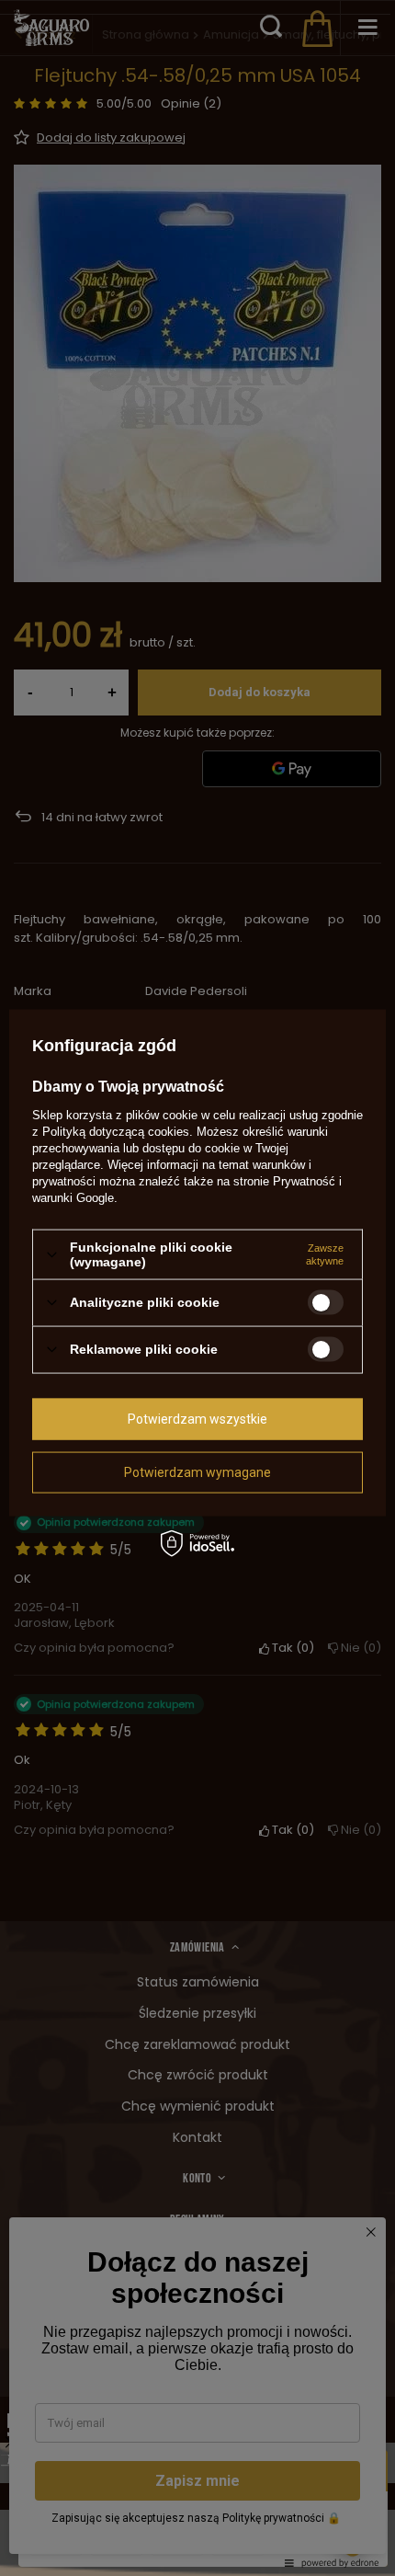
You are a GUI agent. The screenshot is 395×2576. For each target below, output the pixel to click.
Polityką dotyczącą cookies (116, 1132)
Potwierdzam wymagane (197, 1472)
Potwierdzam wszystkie (197, 1419)
